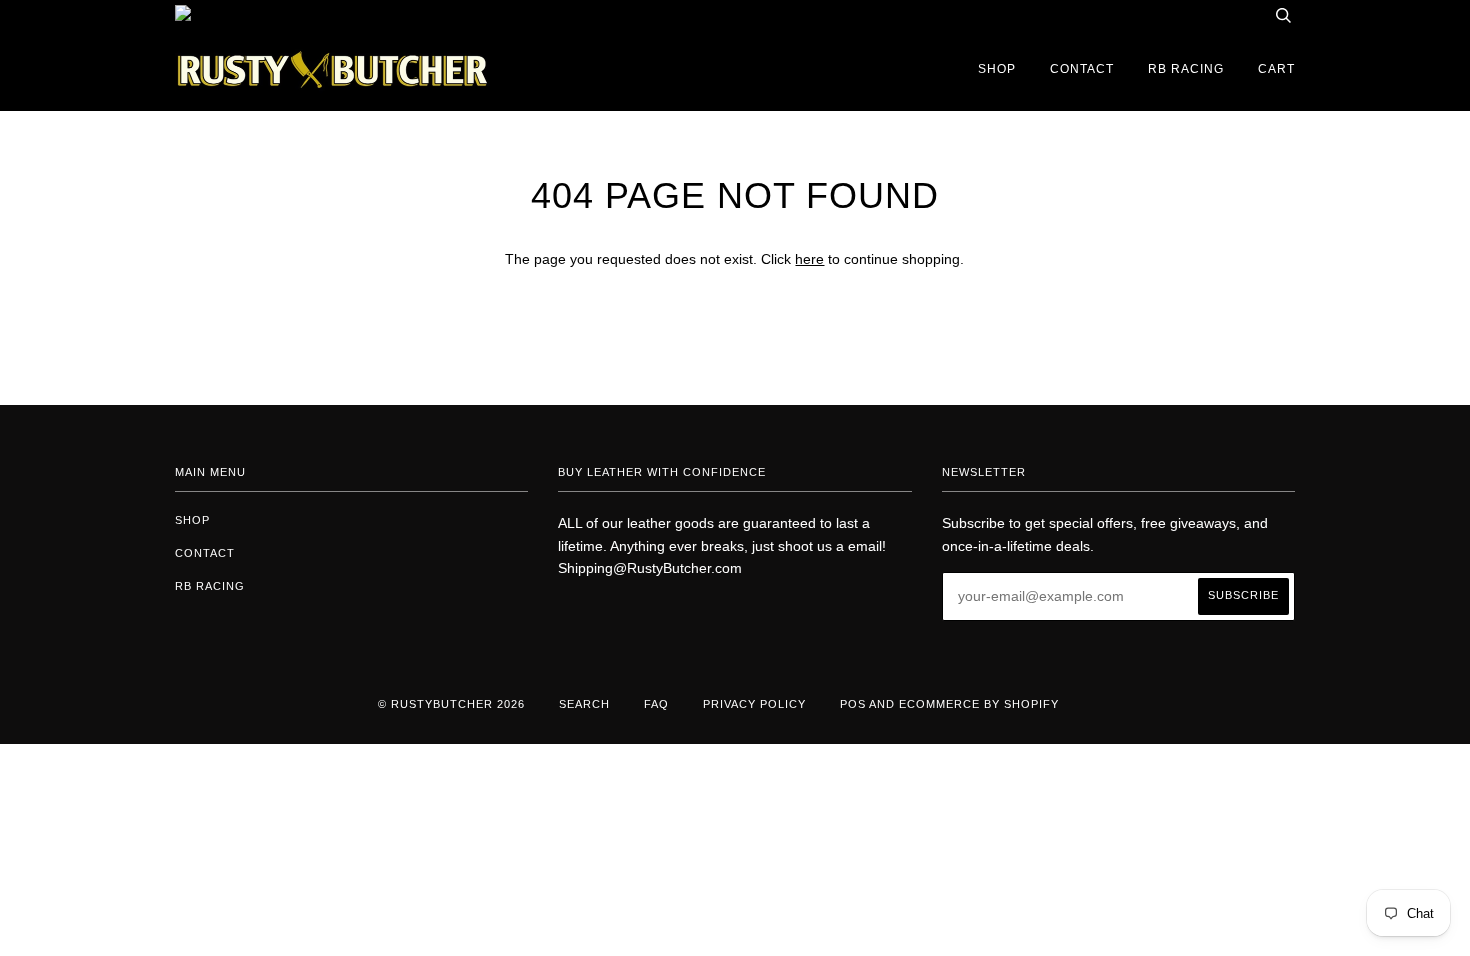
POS (853, 704)
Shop (997, 69)
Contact (1082, 69)
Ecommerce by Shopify (979, 704)
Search (584, 704)
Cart (1276, 69)
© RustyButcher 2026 (451, 704)
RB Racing (1186, 69)
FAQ (656, 704)
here (809, 259)
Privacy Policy (754, 704)
